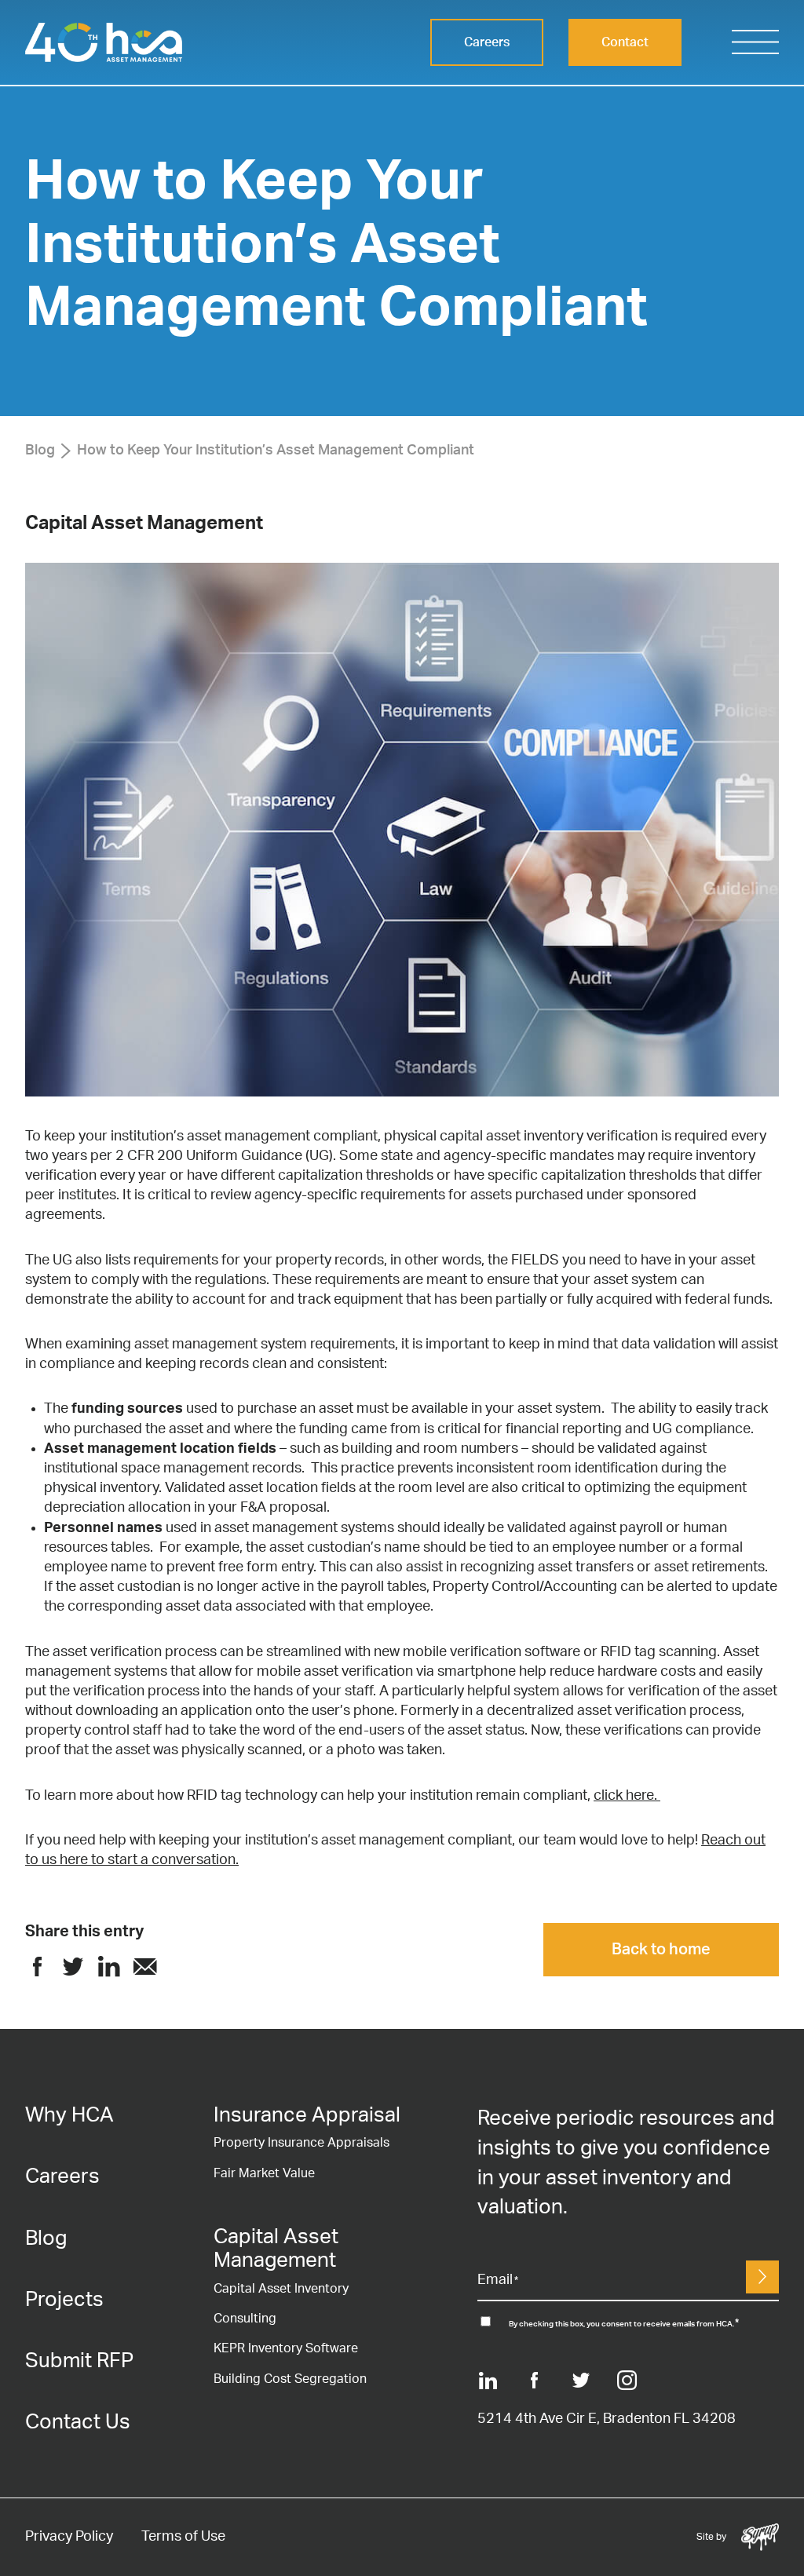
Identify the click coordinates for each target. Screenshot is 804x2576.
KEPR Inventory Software (286, 2348)
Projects (64, 2300)
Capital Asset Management (144, 524)
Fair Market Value (264, 2173)
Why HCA (69, 2115)
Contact (625, 42)
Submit (762, 2277)
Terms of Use (183, 2537)
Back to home (661, 1950)
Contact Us (78, 2422)
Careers (487, 42)
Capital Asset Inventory (281, 2289)
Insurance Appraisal (307, 2115)
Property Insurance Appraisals (301, 2143)
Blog (40, 451)
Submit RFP (79, 2361)
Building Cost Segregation (290, 2379)
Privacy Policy (69, 2537)
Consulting (245, 2319)
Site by (738, 2536)
